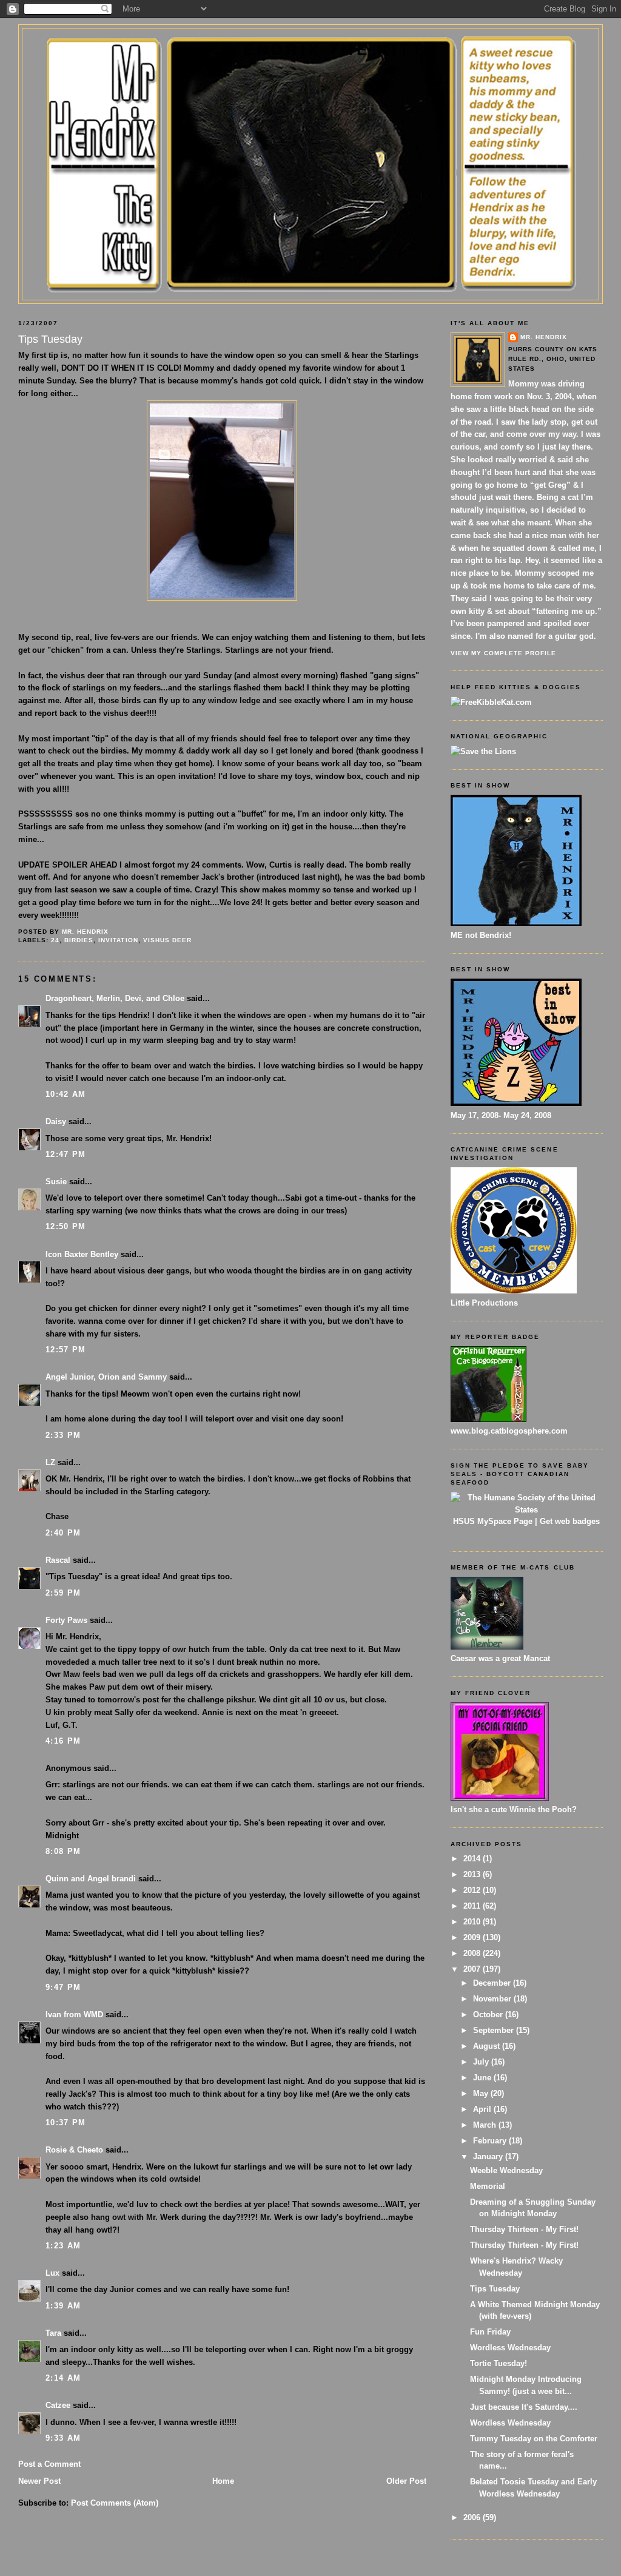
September (495, 2030)
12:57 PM (65, 1350)
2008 (473, 1953)
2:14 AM (63, 2378)
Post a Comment (49, 2464)
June (483, 2078)
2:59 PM (63, 1593)
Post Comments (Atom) (115, 2503)
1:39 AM (63, 2306)
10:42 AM (65, 1094)
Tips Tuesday (495, 2289)
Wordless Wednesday (510, 2348)
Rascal (58, 1560)
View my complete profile (503, 653)
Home (223, 2481)
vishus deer (167, 940)
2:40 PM (63, 1533)
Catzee (58, 2405)
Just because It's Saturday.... (524, 2407)
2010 (473, 1922)
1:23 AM (63, 2246)
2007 (473, 1969)
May (482, 2093)
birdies (79, 940)
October (489, 2015)
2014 (473, 1859)
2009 (473, 1937)
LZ (50, 1462)
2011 (473, 1906)
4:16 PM (63, 1741)
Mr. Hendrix (544, 337)
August (488, 2046)
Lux (52, 2273)
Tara (53, 2333)
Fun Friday (490, 2332)
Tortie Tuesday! (498, 2363)
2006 (473, 2517)
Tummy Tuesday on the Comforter (534, 2439)
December (493, 1983)
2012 (473, 1890)
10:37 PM (65, 2123)
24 (55, 940)
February (491, 2141)
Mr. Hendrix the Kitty (310, 50)
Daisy (56, 1121)
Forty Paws (66, 1620)
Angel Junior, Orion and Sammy (106, 1377)
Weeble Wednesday (506, 2170)
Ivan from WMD (74, 2015)
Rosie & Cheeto (74, 2150)
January (489, 2156)
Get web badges (570, 1521)
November (493, 1999)
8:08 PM (63, 1851)
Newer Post (39, 2481)
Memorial (488, 2186)
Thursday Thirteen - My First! (524, 2229)
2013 (473, 1874)
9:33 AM (63, 2438)
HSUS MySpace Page (493, 1521)
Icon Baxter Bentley (82, 1254)
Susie (56, 1182)
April (483, 2109)
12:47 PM (65, 1154)
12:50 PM (65, 1226)
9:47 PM (63, 1987)
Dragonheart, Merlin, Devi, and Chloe (115, 998)
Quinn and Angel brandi (91, 1879)
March (486, 2125)
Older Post (406, 2481)
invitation (118, 940)
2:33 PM (63, 1435)
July (482, 2062)
